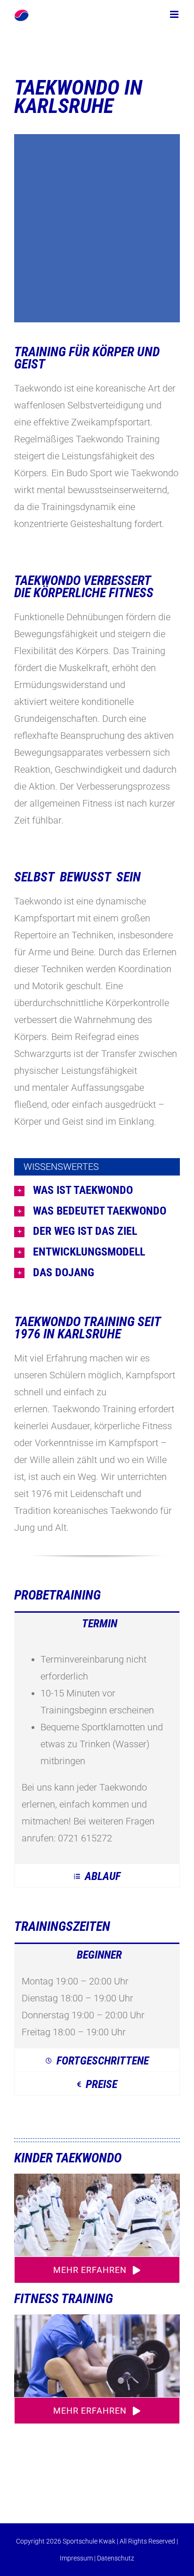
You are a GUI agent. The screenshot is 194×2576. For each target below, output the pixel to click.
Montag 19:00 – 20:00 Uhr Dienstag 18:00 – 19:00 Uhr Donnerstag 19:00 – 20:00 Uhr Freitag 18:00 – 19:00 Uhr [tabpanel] (83, 2007)
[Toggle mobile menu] (175, 14)
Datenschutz (116, 2558)
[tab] (97, 1623)
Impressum (76, 2558)
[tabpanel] (97, 1749)
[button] (97, 1191)
